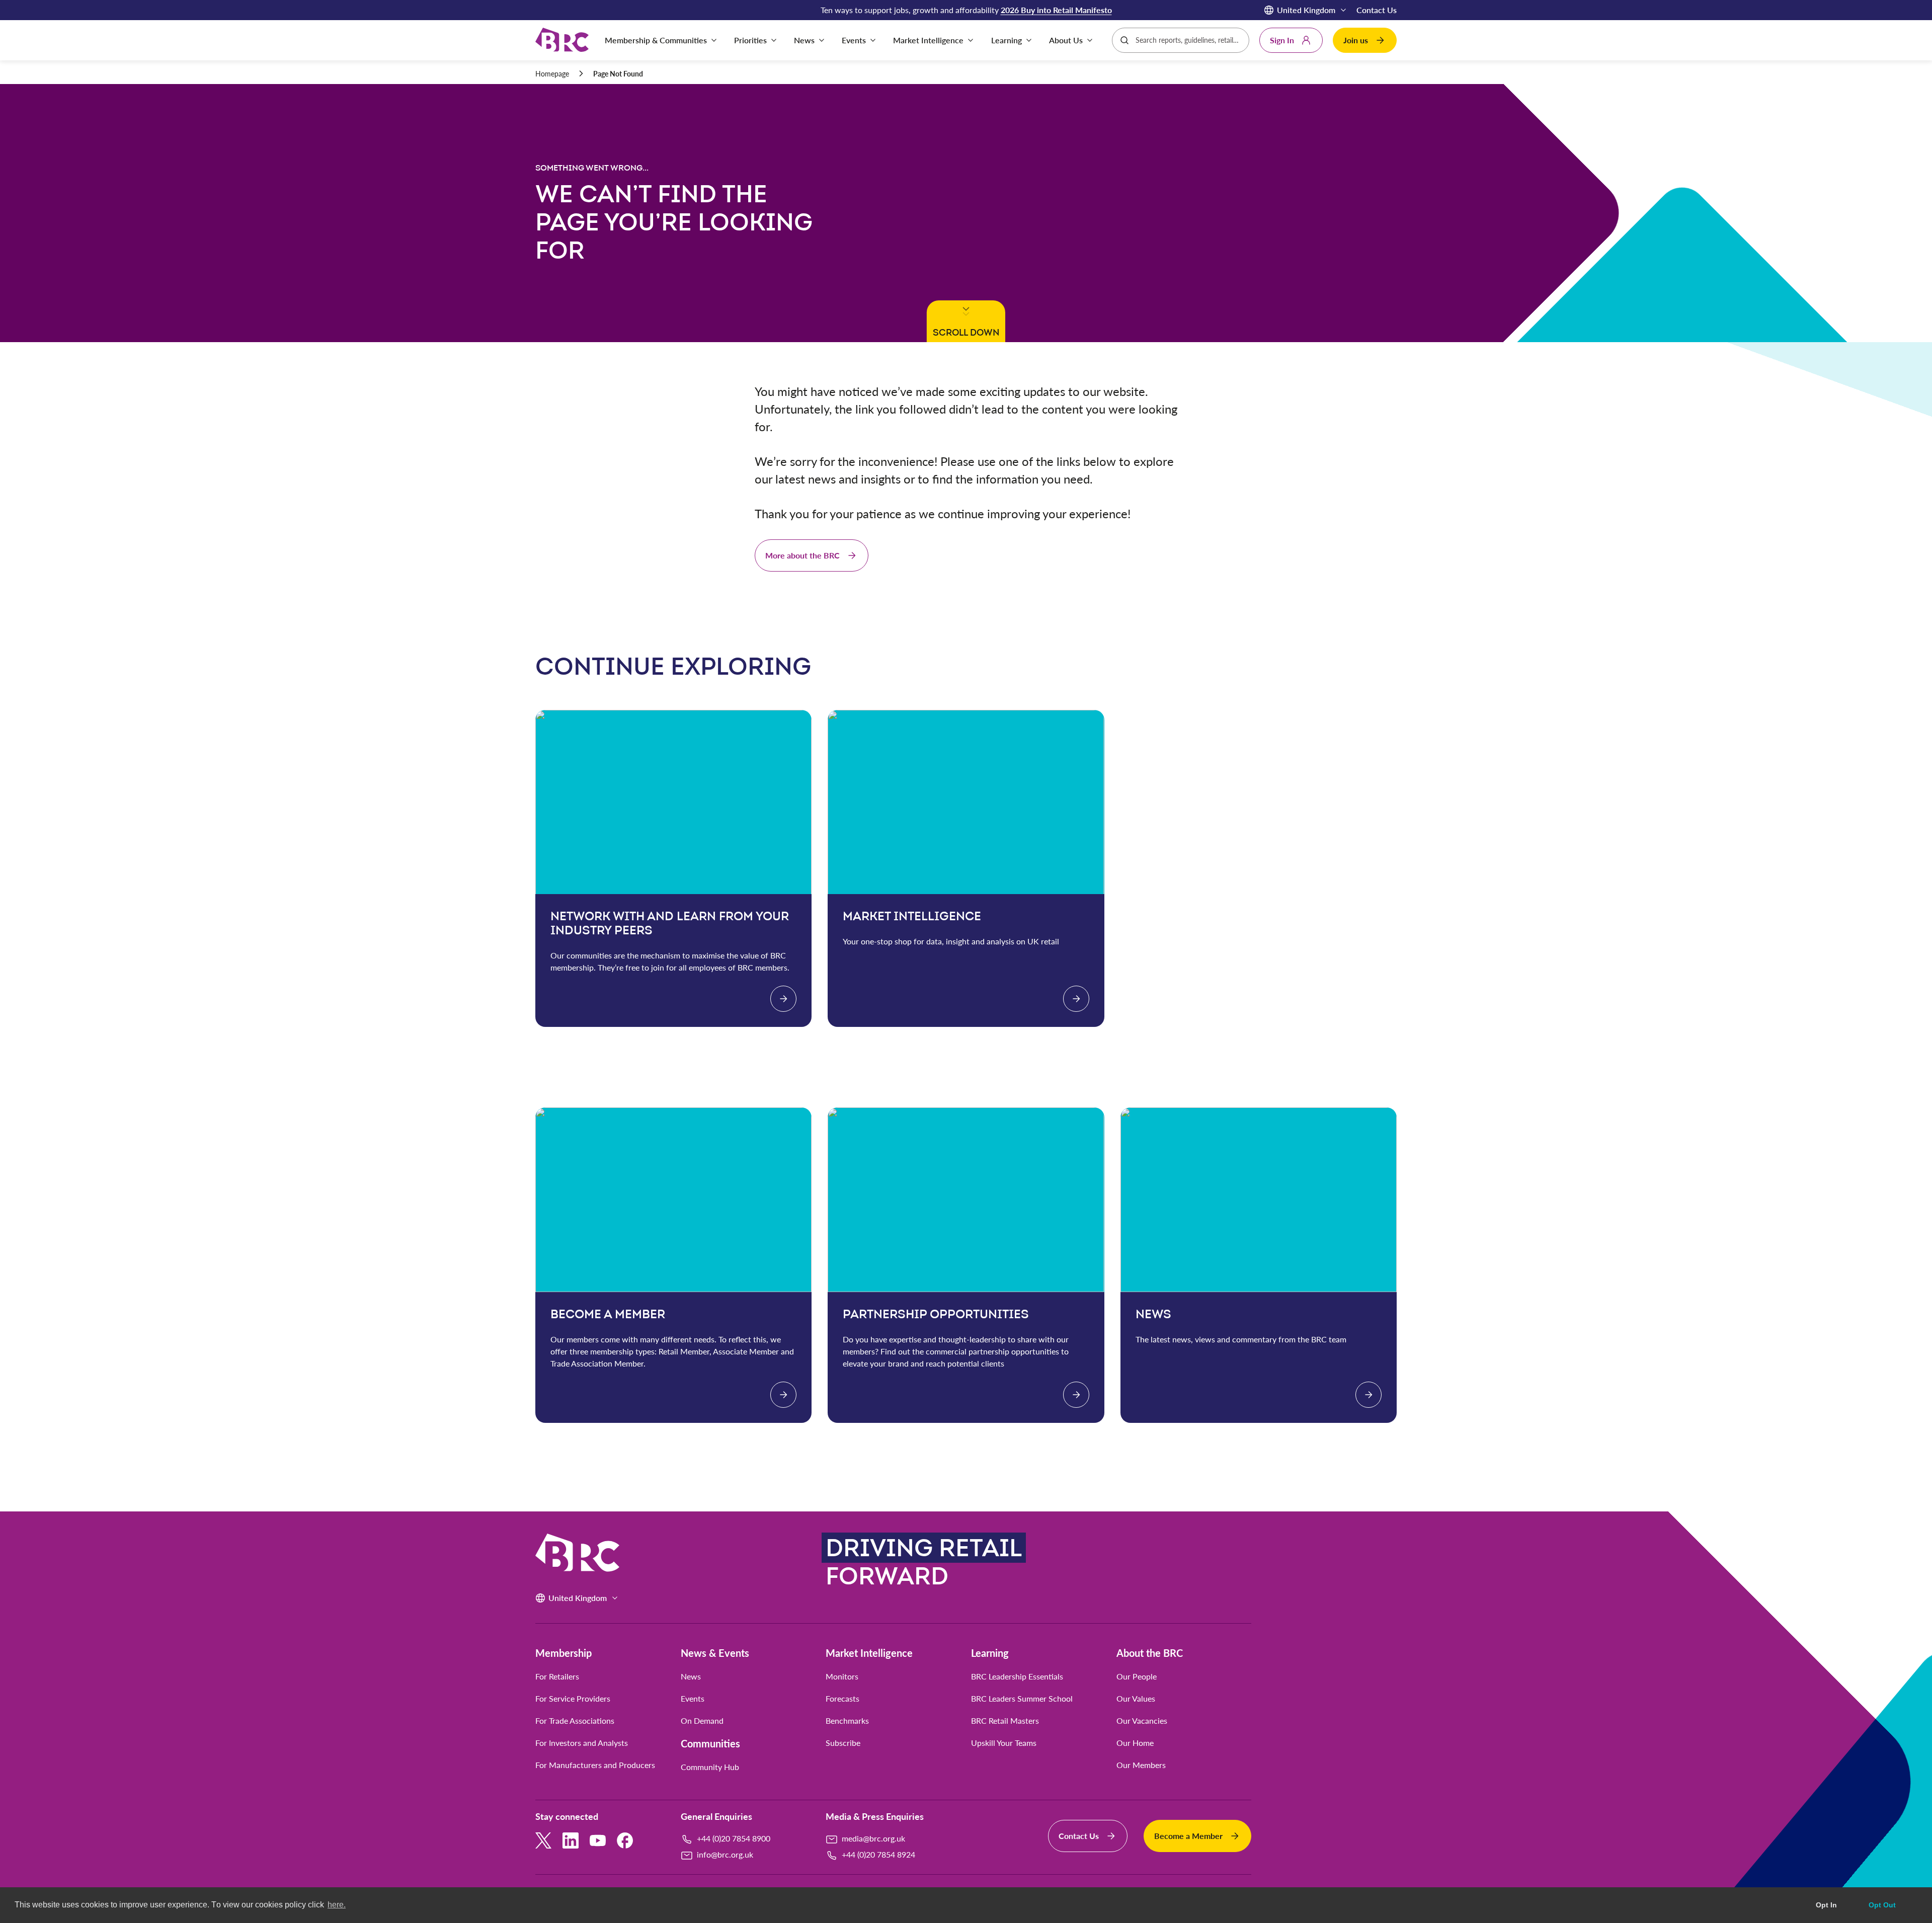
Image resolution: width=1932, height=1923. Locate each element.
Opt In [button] (1826, 1905)
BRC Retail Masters (1005, 1721)
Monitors (842, 1676)
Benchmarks (847, 1721)
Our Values (1136, 1699)
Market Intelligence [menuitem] (928, 40)
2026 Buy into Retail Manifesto (1056, 10)
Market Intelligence (869, 1653)
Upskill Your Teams (1004, 1743)
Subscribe (843, 1743)
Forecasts (842, 1699)
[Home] (562, 41)
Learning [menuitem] (1007, 40)
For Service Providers (573, 1699)
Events (693, 1699)
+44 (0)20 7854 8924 (878, 1854)
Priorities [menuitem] (750, 40)
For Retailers (557, 1676)
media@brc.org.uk (873, 1838)
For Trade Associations (575, 1721)
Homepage (552, 74)
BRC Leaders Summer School (1022, 1699)
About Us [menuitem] (1066, 40)
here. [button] (337, 1905)
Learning (990, 1653)
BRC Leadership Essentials (1017, 1676)
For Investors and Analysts (582, 1743)
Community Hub (710, 1767)
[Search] (1124, 40)
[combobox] (1189, 40)
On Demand (702, 1721)
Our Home (1135, 1743)
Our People (1137, 1676)
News (691, 1676)
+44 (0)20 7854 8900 (734, 1838)
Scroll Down (964, 332)
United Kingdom (1306, 10)
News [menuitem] (804, 40)
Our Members (1141, 1765)
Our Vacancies (1142, 1721)
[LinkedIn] (571, 1840)
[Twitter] (543, 1840)
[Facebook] (625, 1840)
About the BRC (1150, 1653)
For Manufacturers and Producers (595, 1765)
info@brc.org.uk (725, 1854)
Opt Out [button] (1882, 1905)
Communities (710, 1743)
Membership (563, 1653)
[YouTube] (598, 1840)
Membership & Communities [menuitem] (656, 40)
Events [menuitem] (854, 40)
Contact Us (1377, 10)
